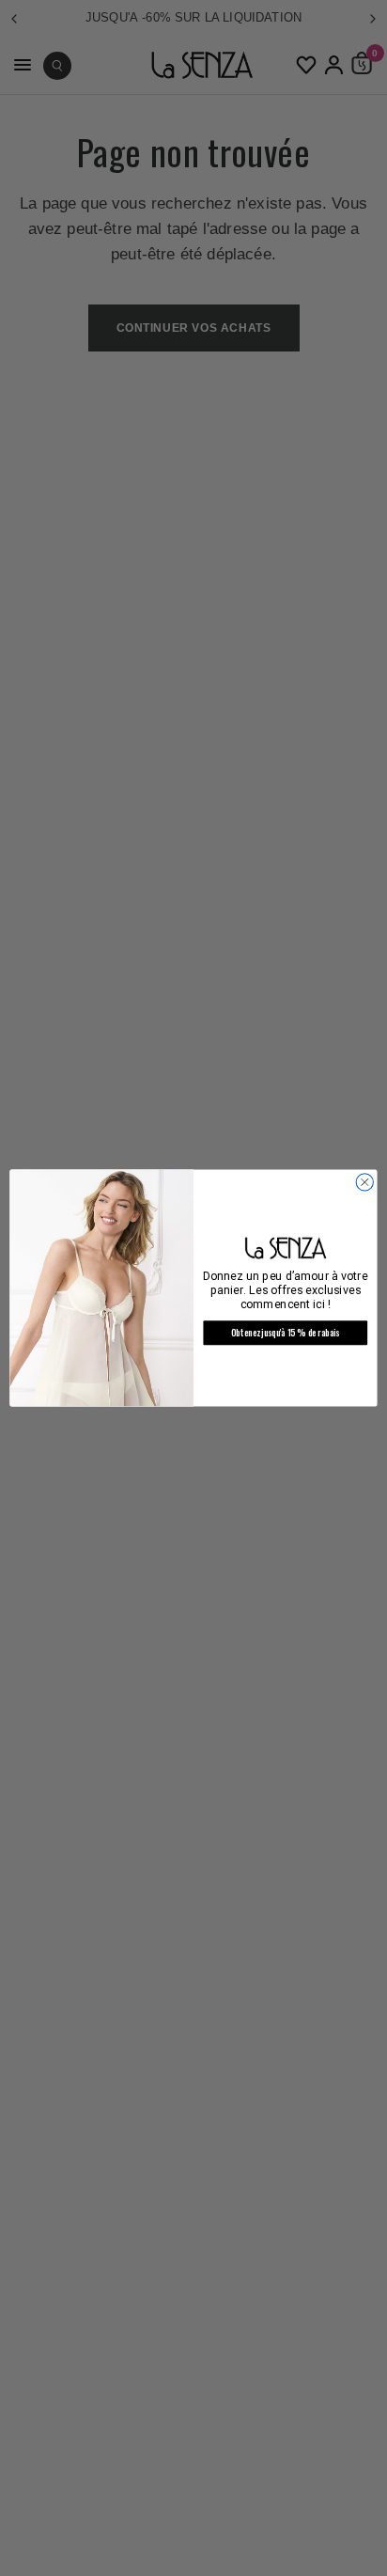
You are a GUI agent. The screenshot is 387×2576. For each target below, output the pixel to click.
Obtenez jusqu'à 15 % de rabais (285, 1333)
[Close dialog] (364, 1182)
